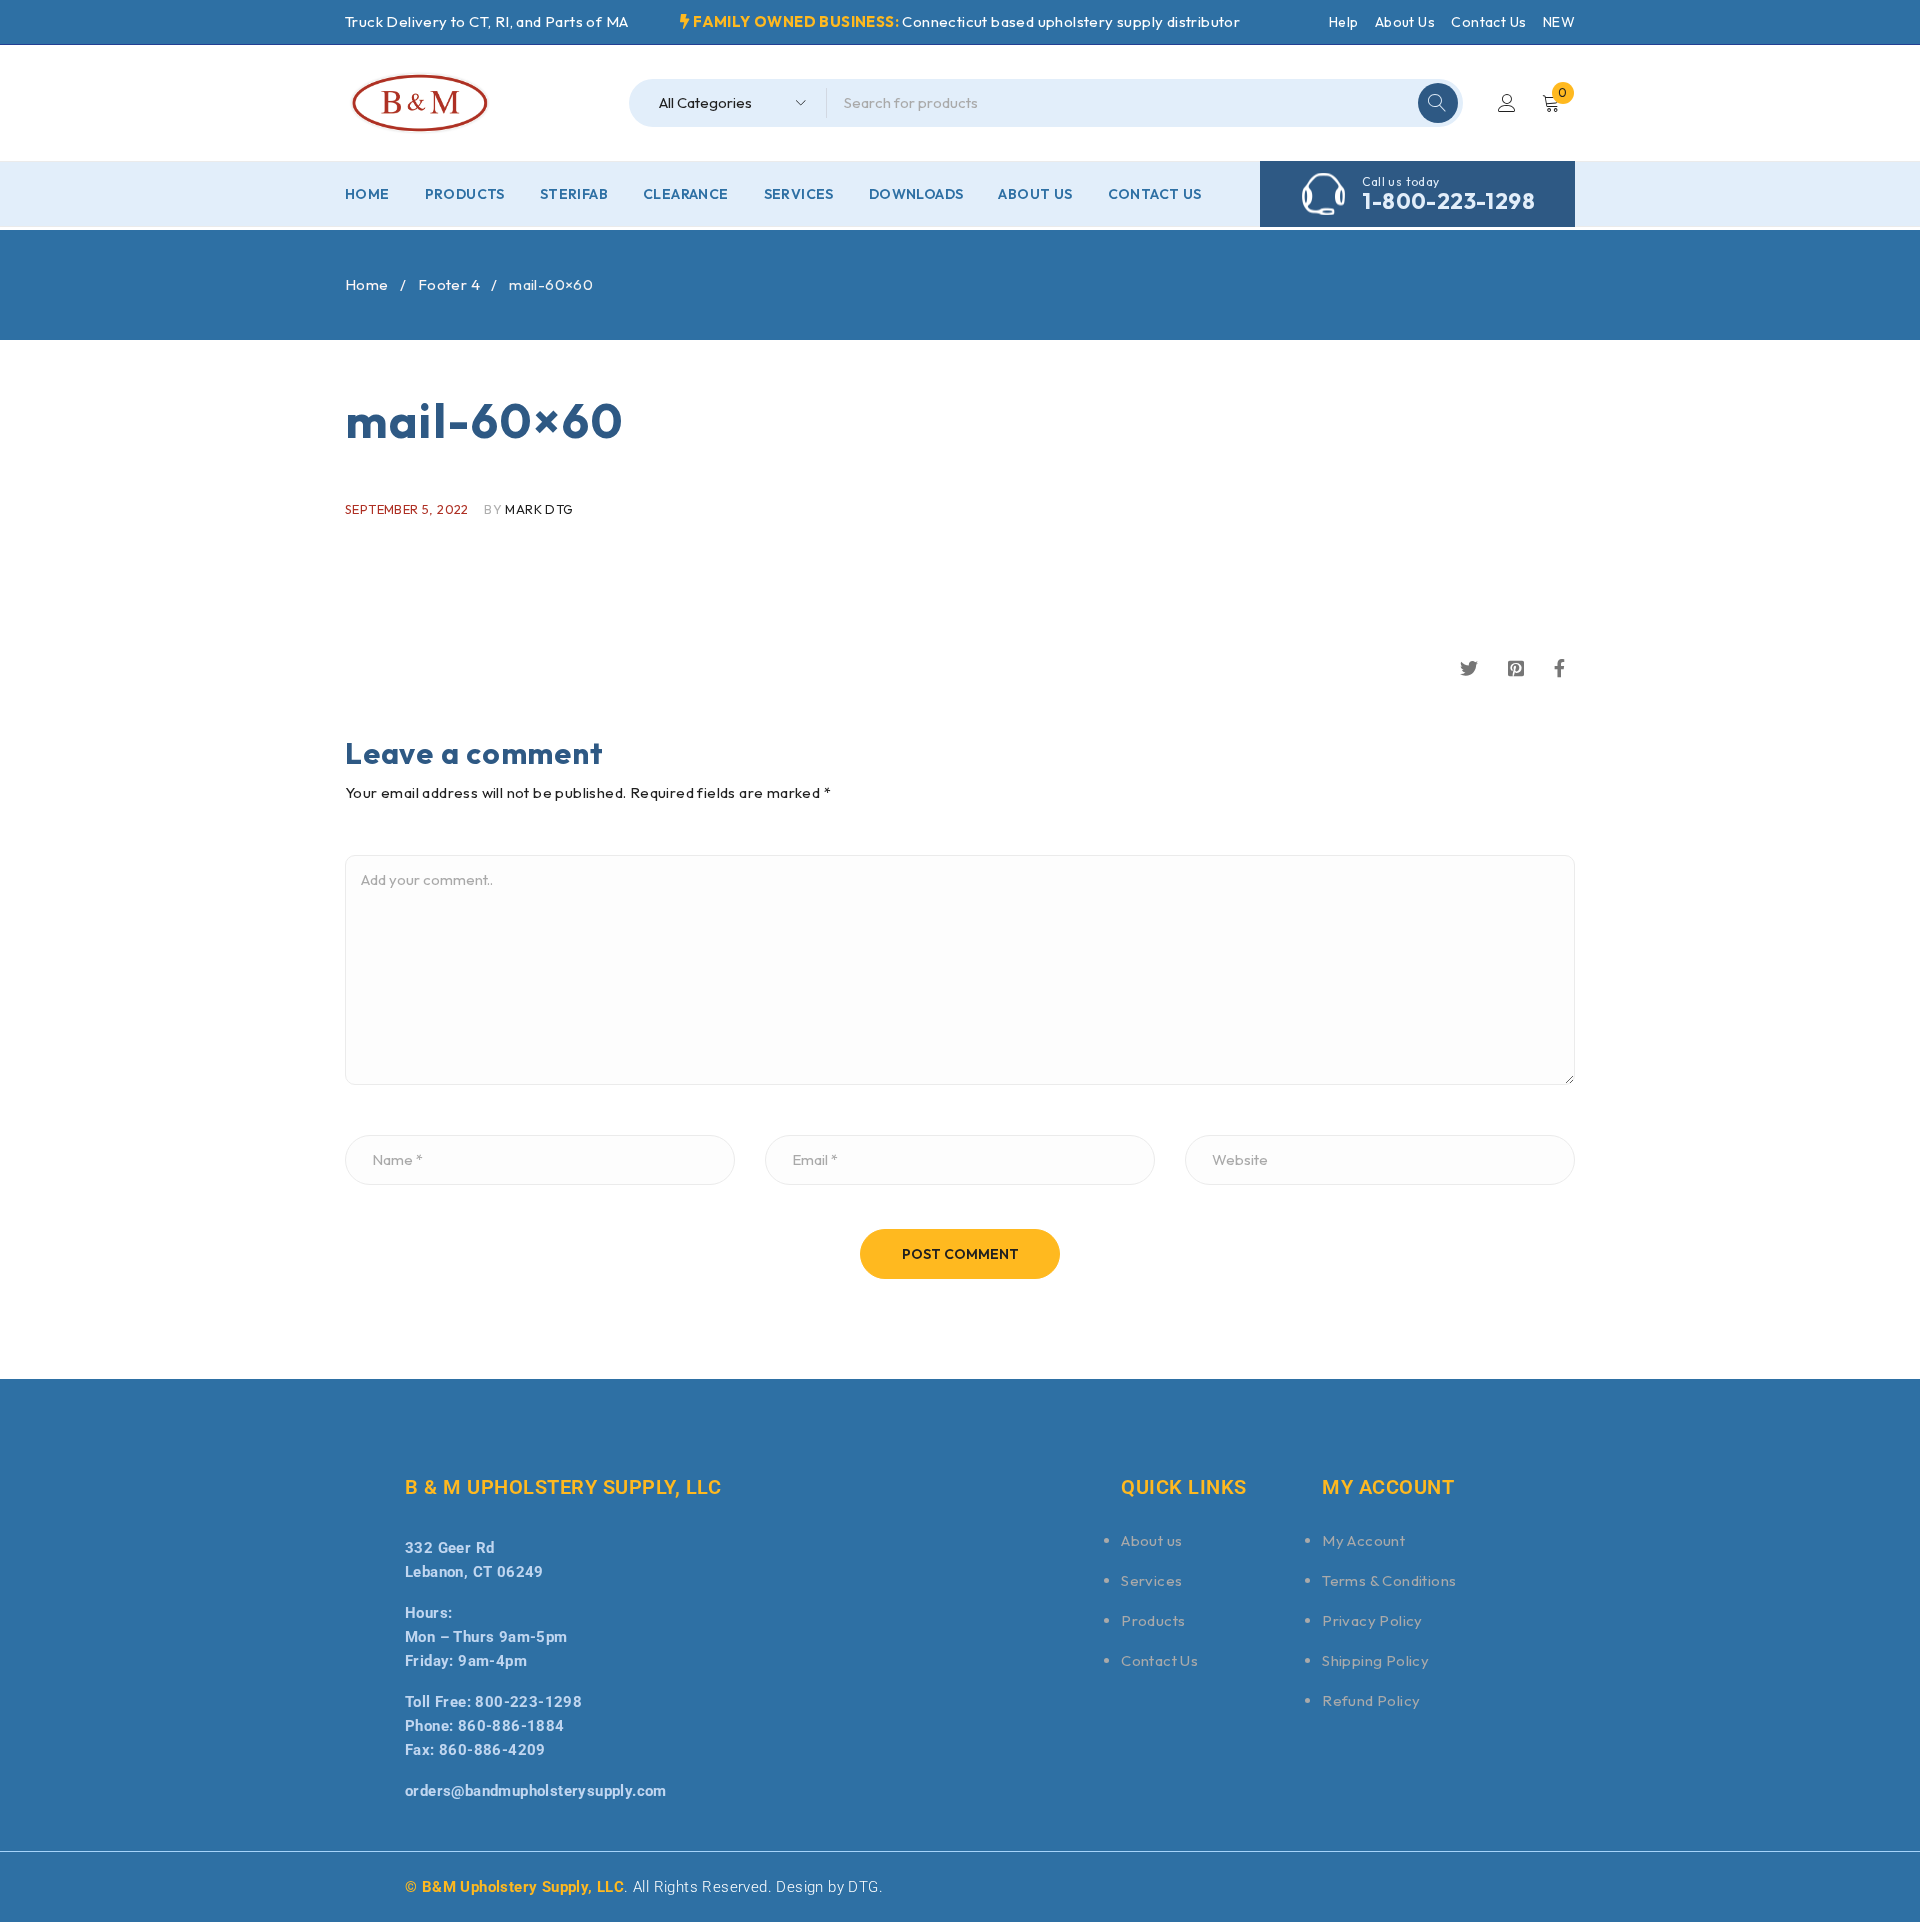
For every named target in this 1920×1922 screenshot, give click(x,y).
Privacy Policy (1372, 1620)
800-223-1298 (528, 1702)
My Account (1363, 1540)
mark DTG (539, 509)
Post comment (960, 1254)
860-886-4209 (492, 1750)
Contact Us (1488, 22)
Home (367, 284)
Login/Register (1507, 103)
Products (1153, 1620)
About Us (1405, 22)
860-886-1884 (511, 1726)
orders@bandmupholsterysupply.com (536, 1791)
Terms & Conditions (1389, 1580)
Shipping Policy (1375, 1660)
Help (1344, 22)
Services (1151, 1580)
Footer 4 (449, 284)
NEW (1559, 22)
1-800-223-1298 (1448, 201)
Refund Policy (1371, 1700)
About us (1151, 1540)
